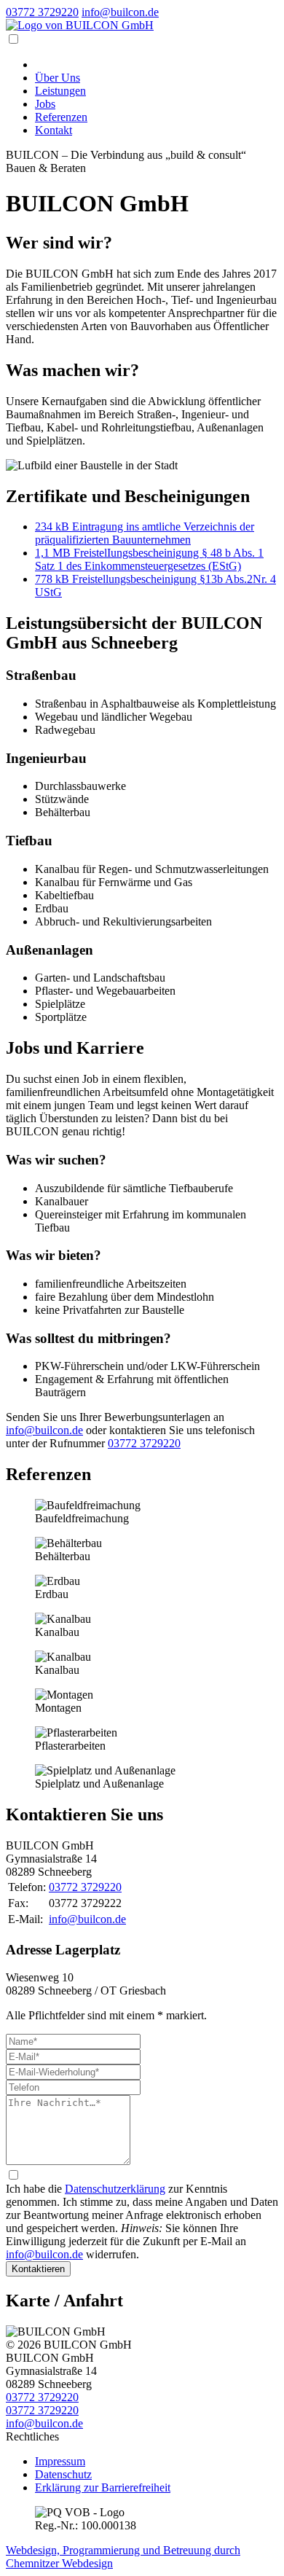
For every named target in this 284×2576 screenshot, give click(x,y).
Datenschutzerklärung (115, 2189)
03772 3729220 (42, 12)
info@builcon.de (120, 12)
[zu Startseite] (80, 25)
